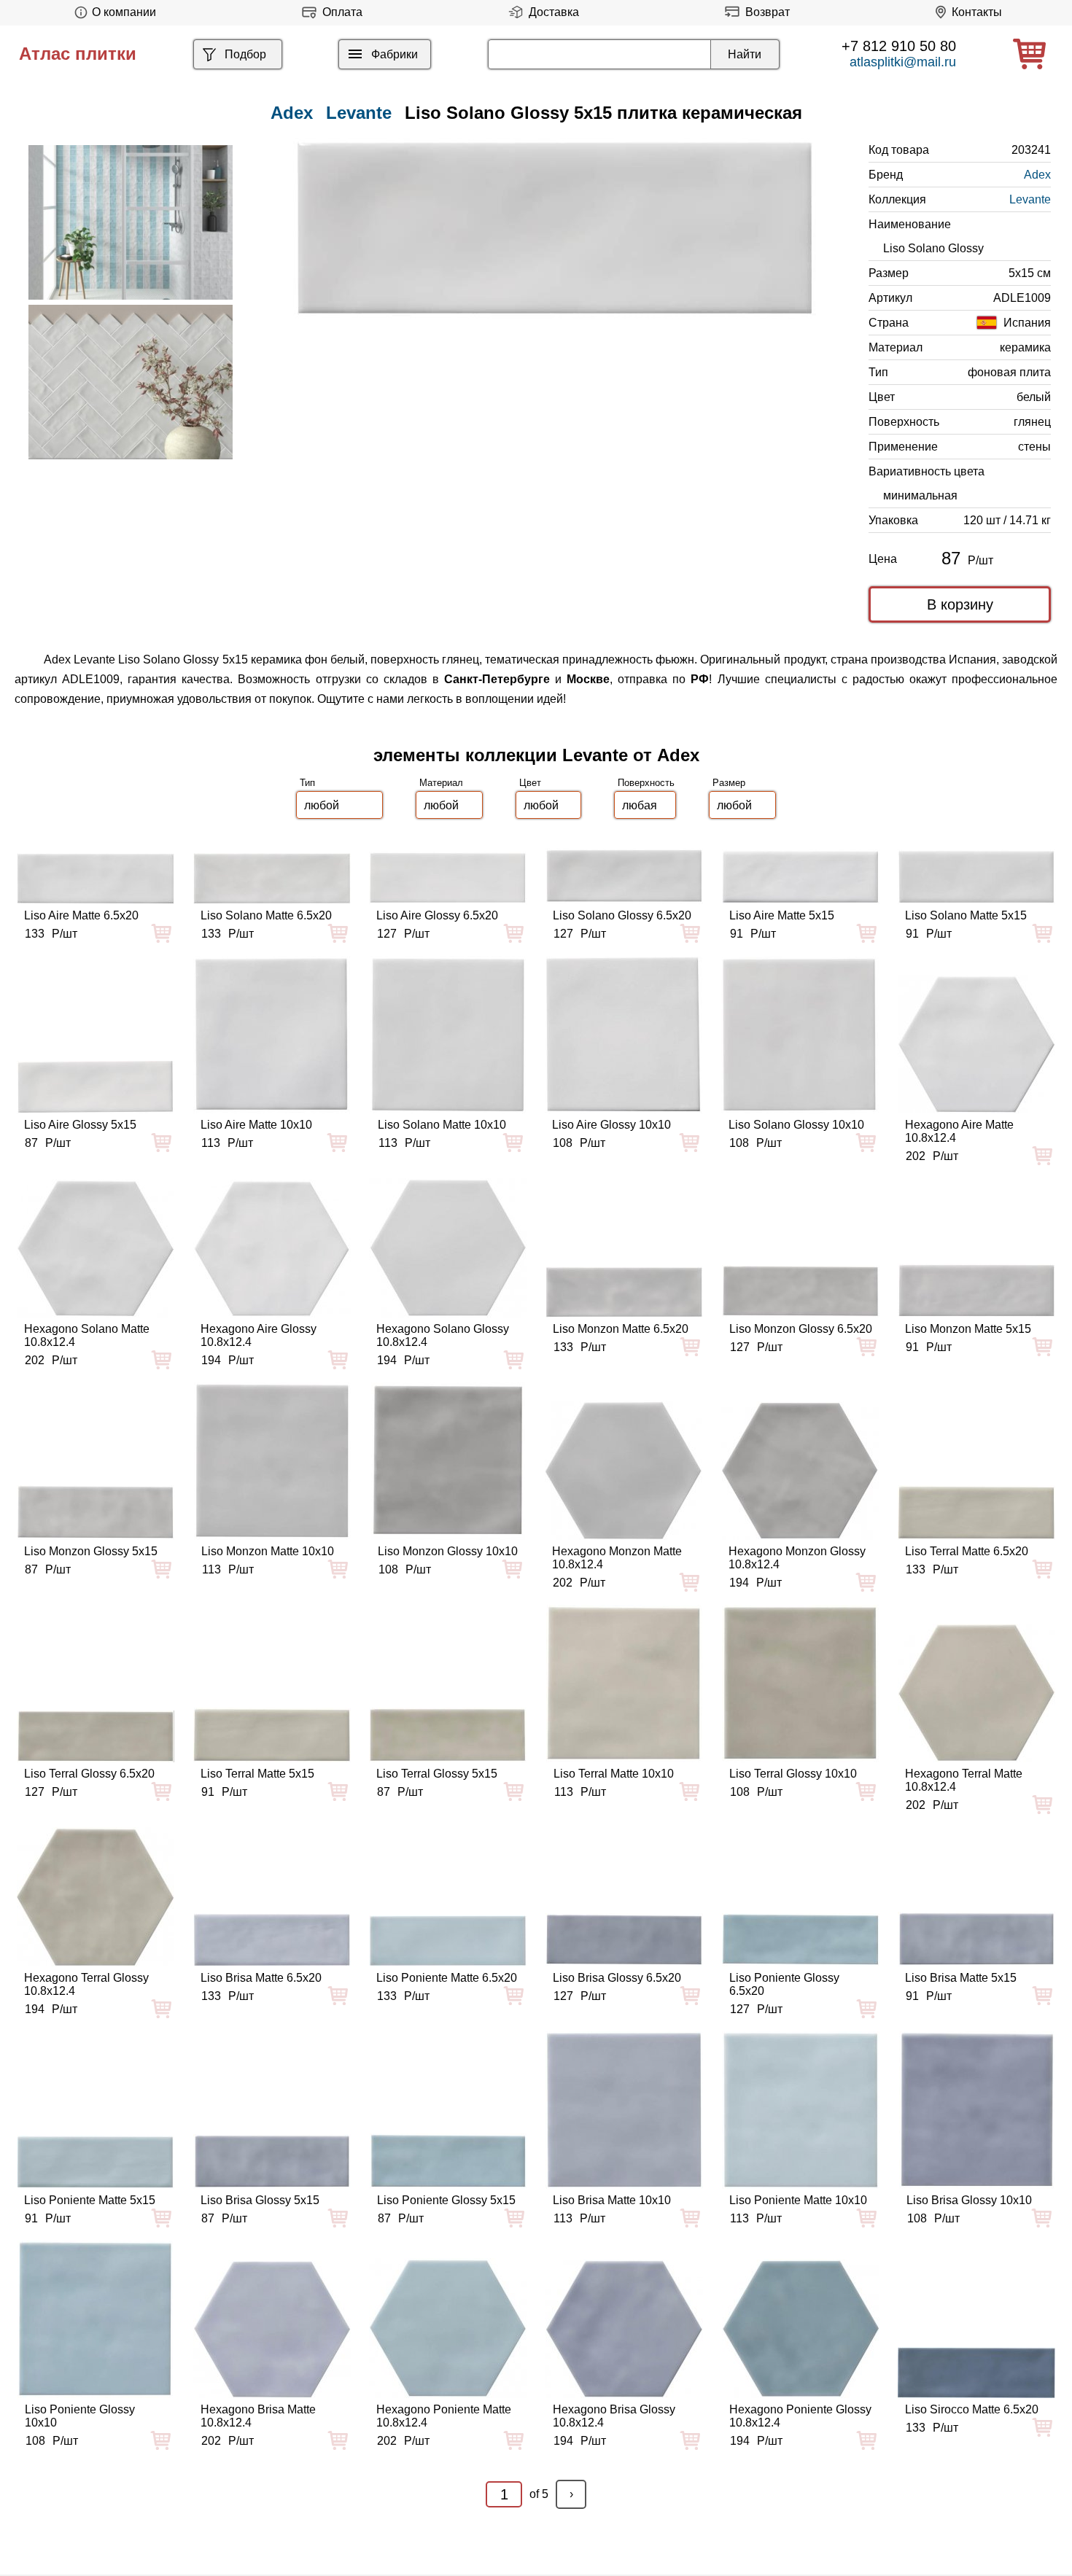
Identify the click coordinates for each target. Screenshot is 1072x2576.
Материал (441, 783)
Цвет (530, 783)
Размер (729, 783)
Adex (1037, 175)
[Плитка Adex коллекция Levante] (131, 222)
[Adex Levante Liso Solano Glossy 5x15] (555, 228)
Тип (307, 783)
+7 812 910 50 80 (899, 46)
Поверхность (646, 783)
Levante (359, 113)
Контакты (977, 12)
